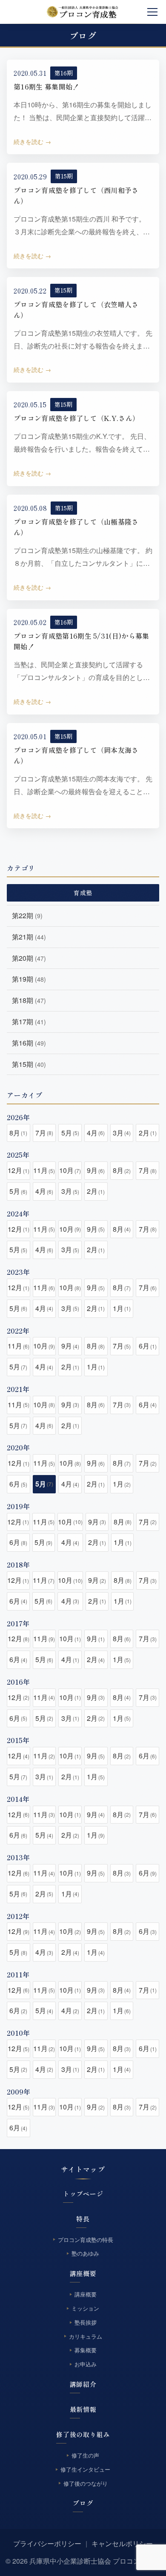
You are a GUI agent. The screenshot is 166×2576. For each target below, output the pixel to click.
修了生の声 (85, 2455)
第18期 (29, 1000)
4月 (96, 1133)
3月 (122, 1133)
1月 (122, 1308)
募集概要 (86, 2350)
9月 (96, 1170)
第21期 (29, 937)
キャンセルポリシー (122, 2543)
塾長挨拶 (86, 2322)
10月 (70, 1170)
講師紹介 (83, 2384)
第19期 (29, 979)
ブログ (83, 2503)
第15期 (64, 176)
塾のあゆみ (85, 2254)
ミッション (85, 2308)
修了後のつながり (86, 2483)
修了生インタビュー (85, 2469)
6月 (148, 1346)
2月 (148, 1133)
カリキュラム (86, 2336)
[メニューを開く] (152, 12)
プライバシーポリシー (47, 2543)
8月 (18, 1133)
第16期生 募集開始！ (47, 86)
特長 (83, 2219)
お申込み (86, 2364)
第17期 (29, 1021)
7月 (44, 1133)
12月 (19, 1170)
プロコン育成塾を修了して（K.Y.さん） (76, 418)
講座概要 (83, 2273)
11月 (44, 1170)
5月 (70, 1133)
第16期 (64, 73)
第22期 (27, 915)
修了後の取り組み (83, 2434)
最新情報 (83, 2409)
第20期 (29, 958)
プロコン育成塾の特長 (86, 2240)
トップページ (83, 2194)
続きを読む (29, 141)
